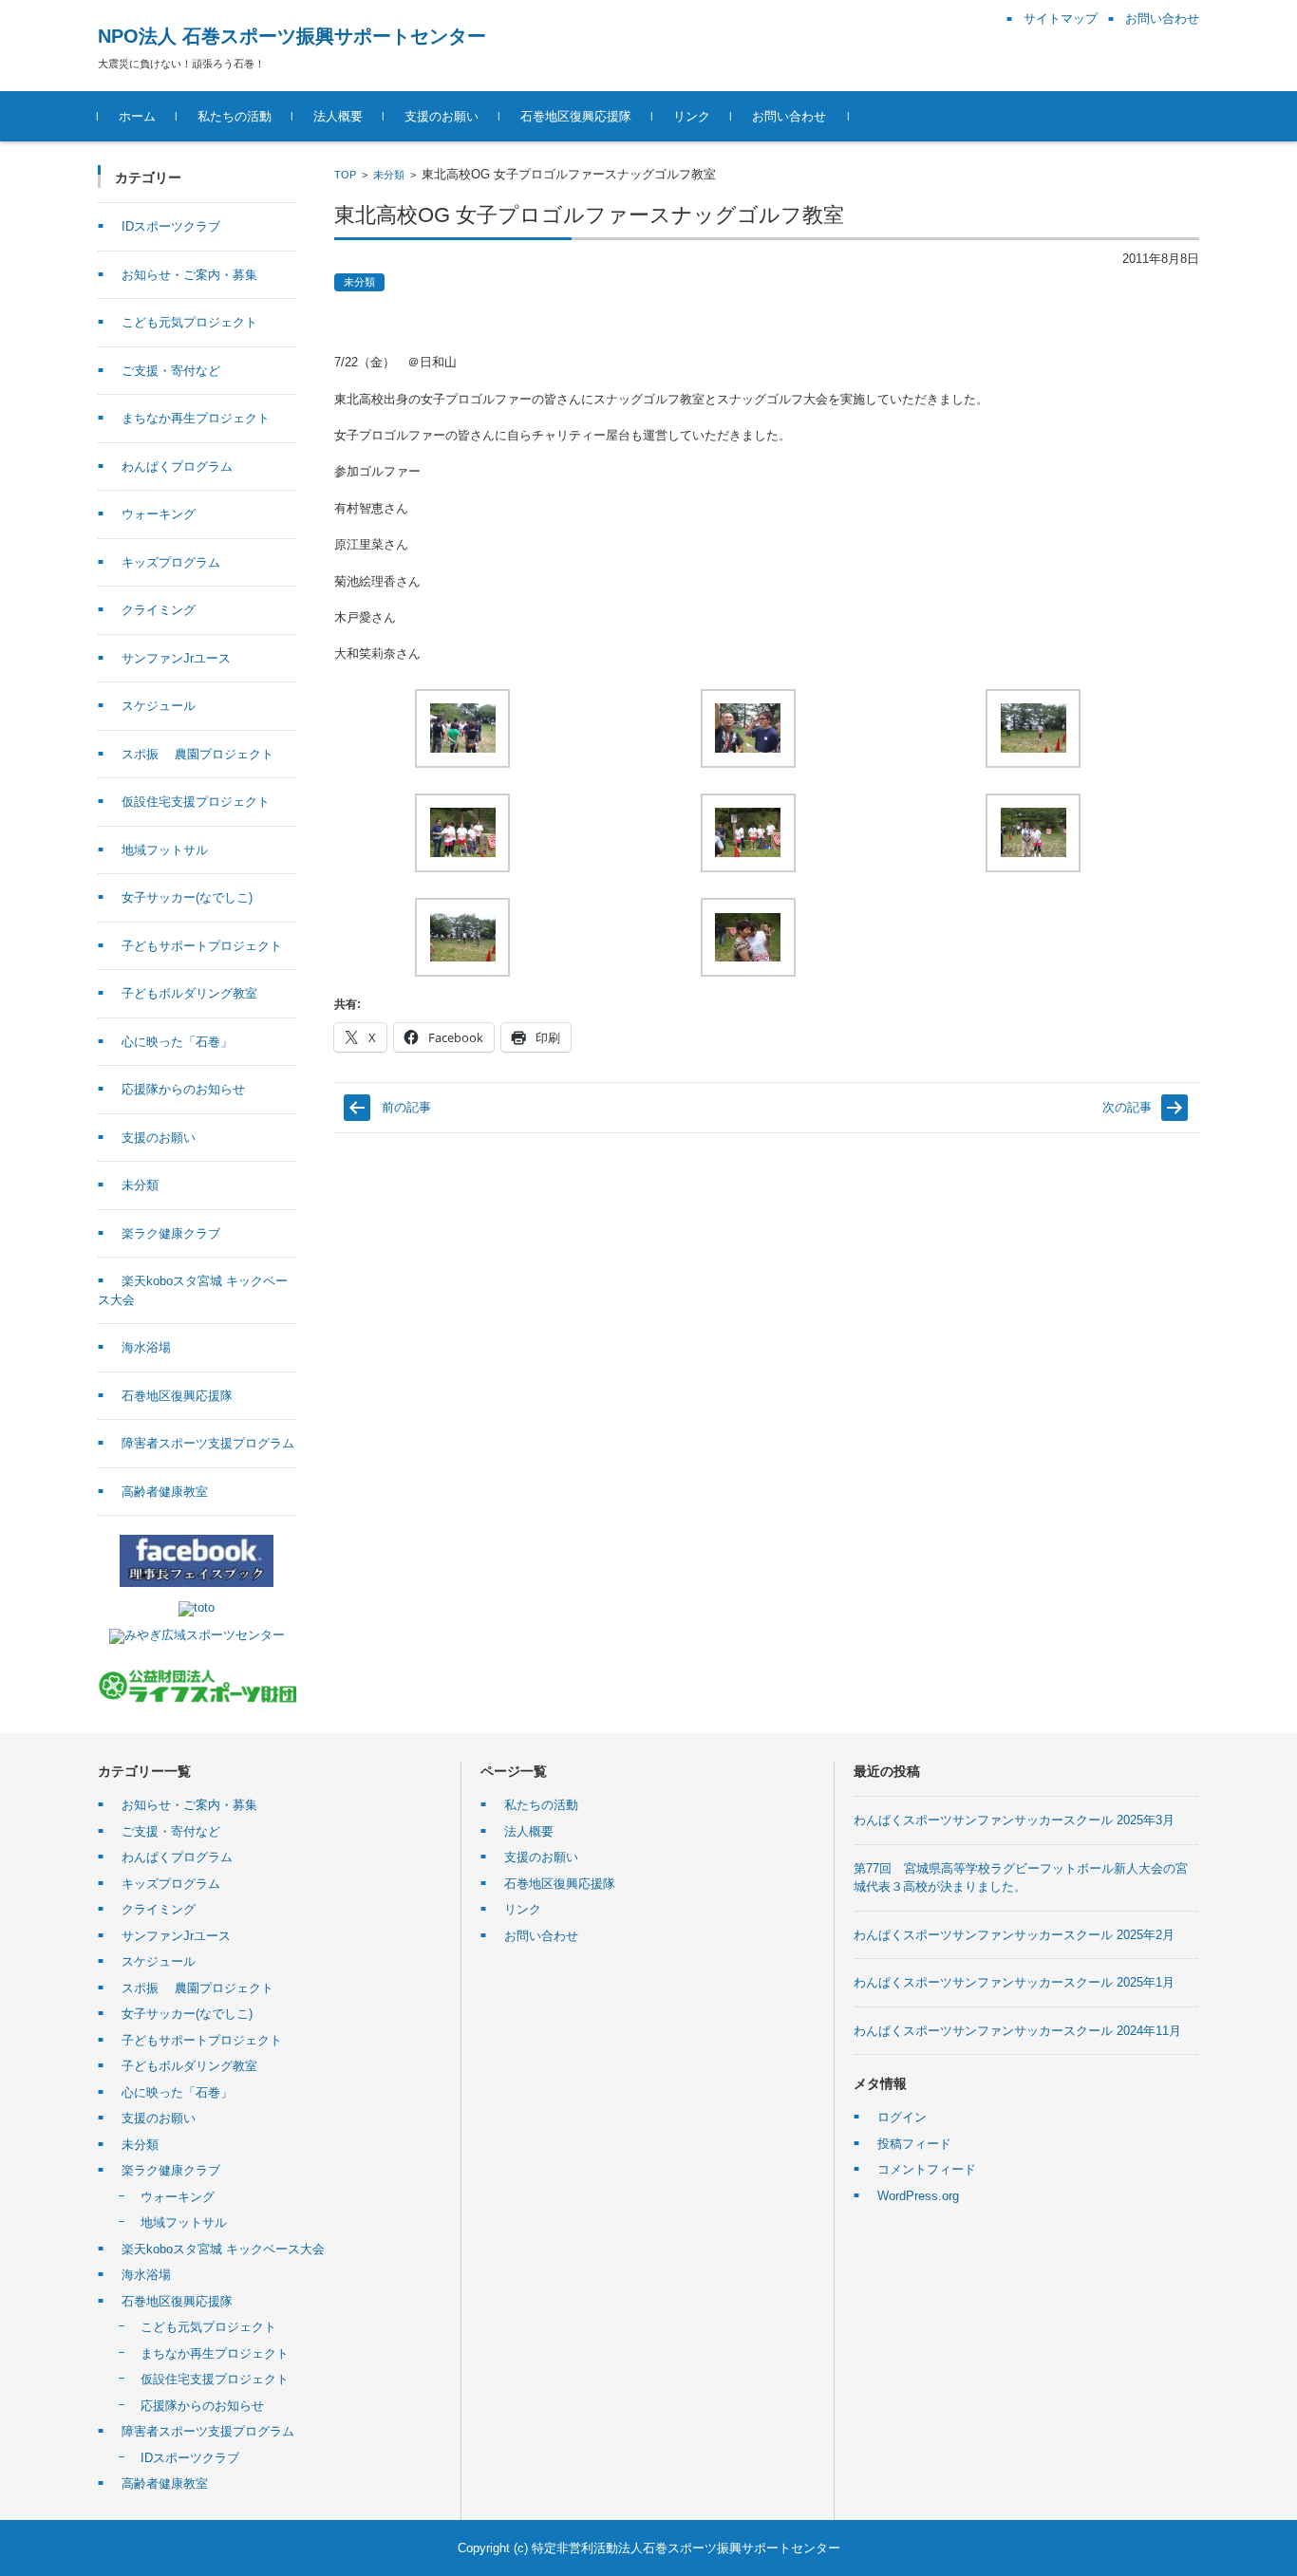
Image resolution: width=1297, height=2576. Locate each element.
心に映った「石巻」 (177, 1042)
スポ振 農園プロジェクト (197, 754)
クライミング (159, 610)
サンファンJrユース (176, 658)
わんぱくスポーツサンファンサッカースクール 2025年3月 (1014, 1820)
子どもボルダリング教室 (189, 993)
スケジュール (159, 706)
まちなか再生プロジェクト (196, 418)
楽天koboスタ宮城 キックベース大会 (223, 2249)
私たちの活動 (235, 116)
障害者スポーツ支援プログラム (208, 1443)
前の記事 (406, 1107)
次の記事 (1127, 1107)
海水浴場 (146, 1347)
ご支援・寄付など (171, 371)
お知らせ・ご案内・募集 (189, 275)
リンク (692, 116)
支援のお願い (442, 116)
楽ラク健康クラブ (171, 1233)
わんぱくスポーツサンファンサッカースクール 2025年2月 (1014, 1935)
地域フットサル (165, 850)
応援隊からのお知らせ (183, 1089)
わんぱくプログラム (177, 467)
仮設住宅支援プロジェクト (196, 802)
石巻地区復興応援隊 (576, 116)
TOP (345, 175)
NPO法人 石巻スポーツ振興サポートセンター (292, 36)
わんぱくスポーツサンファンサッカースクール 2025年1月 (1014, 1982)
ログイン (902, 2117)
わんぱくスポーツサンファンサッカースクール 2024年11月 (1017, 2031)
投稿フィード (914, 2144)
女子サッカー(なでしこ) (187, 897)
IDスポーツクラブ (171, 226)
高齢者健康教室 (165, 1492)
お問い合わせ (789, 116)
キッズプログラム (171, 562)
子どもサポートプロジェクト (202, 946)
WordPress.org (918, 2196)
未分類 (389, 175)
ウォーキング (159, 514)
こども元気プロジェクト (189, 322)
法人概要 (338, 116)
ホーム (137, 116)
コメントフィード (927, 2169)
